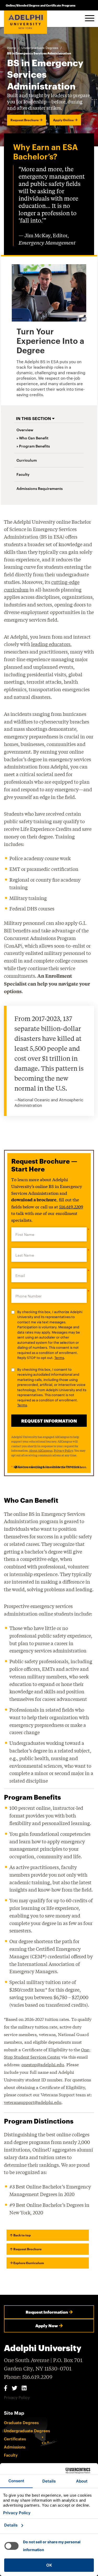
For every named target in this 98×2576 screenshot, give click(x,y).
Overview (25, 430)
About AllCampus (41, 1450)
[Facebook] (6, 2388)
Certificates (15, 2439)
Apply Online (63, 120)
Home (11, 48)
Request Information (47, 2312)
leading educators (51, 644)
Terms (59, 1358)
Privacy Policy (63, 1450)
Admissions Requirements (40, 488)
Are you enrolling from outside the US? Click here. (52, 1467)
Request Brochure (25, 120)
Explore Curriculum (28, 2263)
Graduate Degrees (21, 2423)
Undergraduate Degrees (40, 48)
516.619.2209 (71, 1206)
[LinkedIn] (24, 2388)
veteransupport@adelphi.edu (33, 2102)
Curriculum (27, 460)
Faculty (23, 474)
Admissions (15, 2447)
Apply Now (47, 2326)
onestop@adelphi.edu (43, 2064)
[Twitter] (15, 2388)
